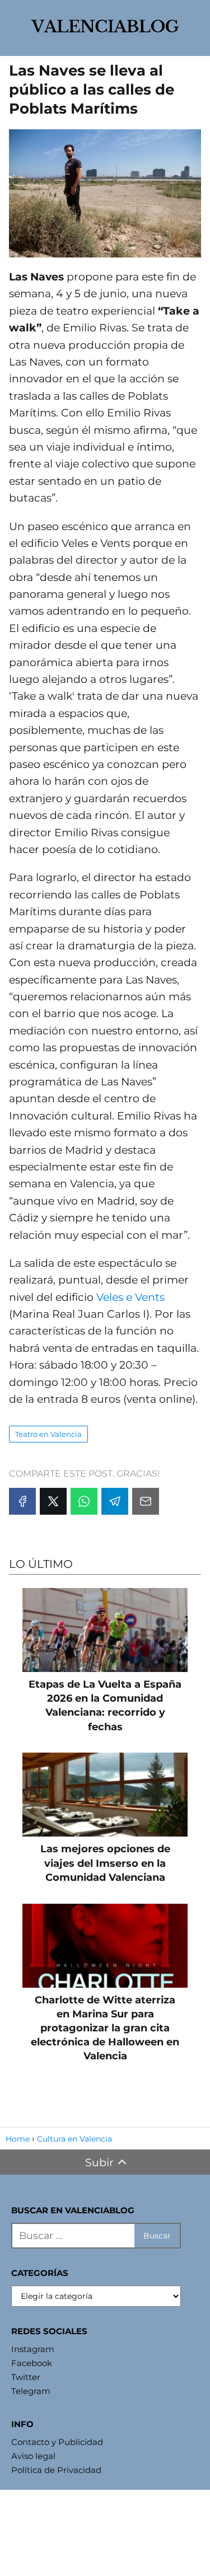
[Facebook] (22, 1501)
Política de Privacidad (56, 2470)
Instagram (33, 2349)
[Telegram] (115, 1501)
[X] (53, 1501)
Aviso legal (33, 2456)
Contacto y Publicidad (57, 2442)
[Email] (146, 1501)
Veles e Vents (130, 1297)
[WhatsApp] (84, 1501)
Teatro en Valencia (48, 1434)
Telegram (31, 2391)
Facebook (32, 2363)
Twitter (26, 2377)
